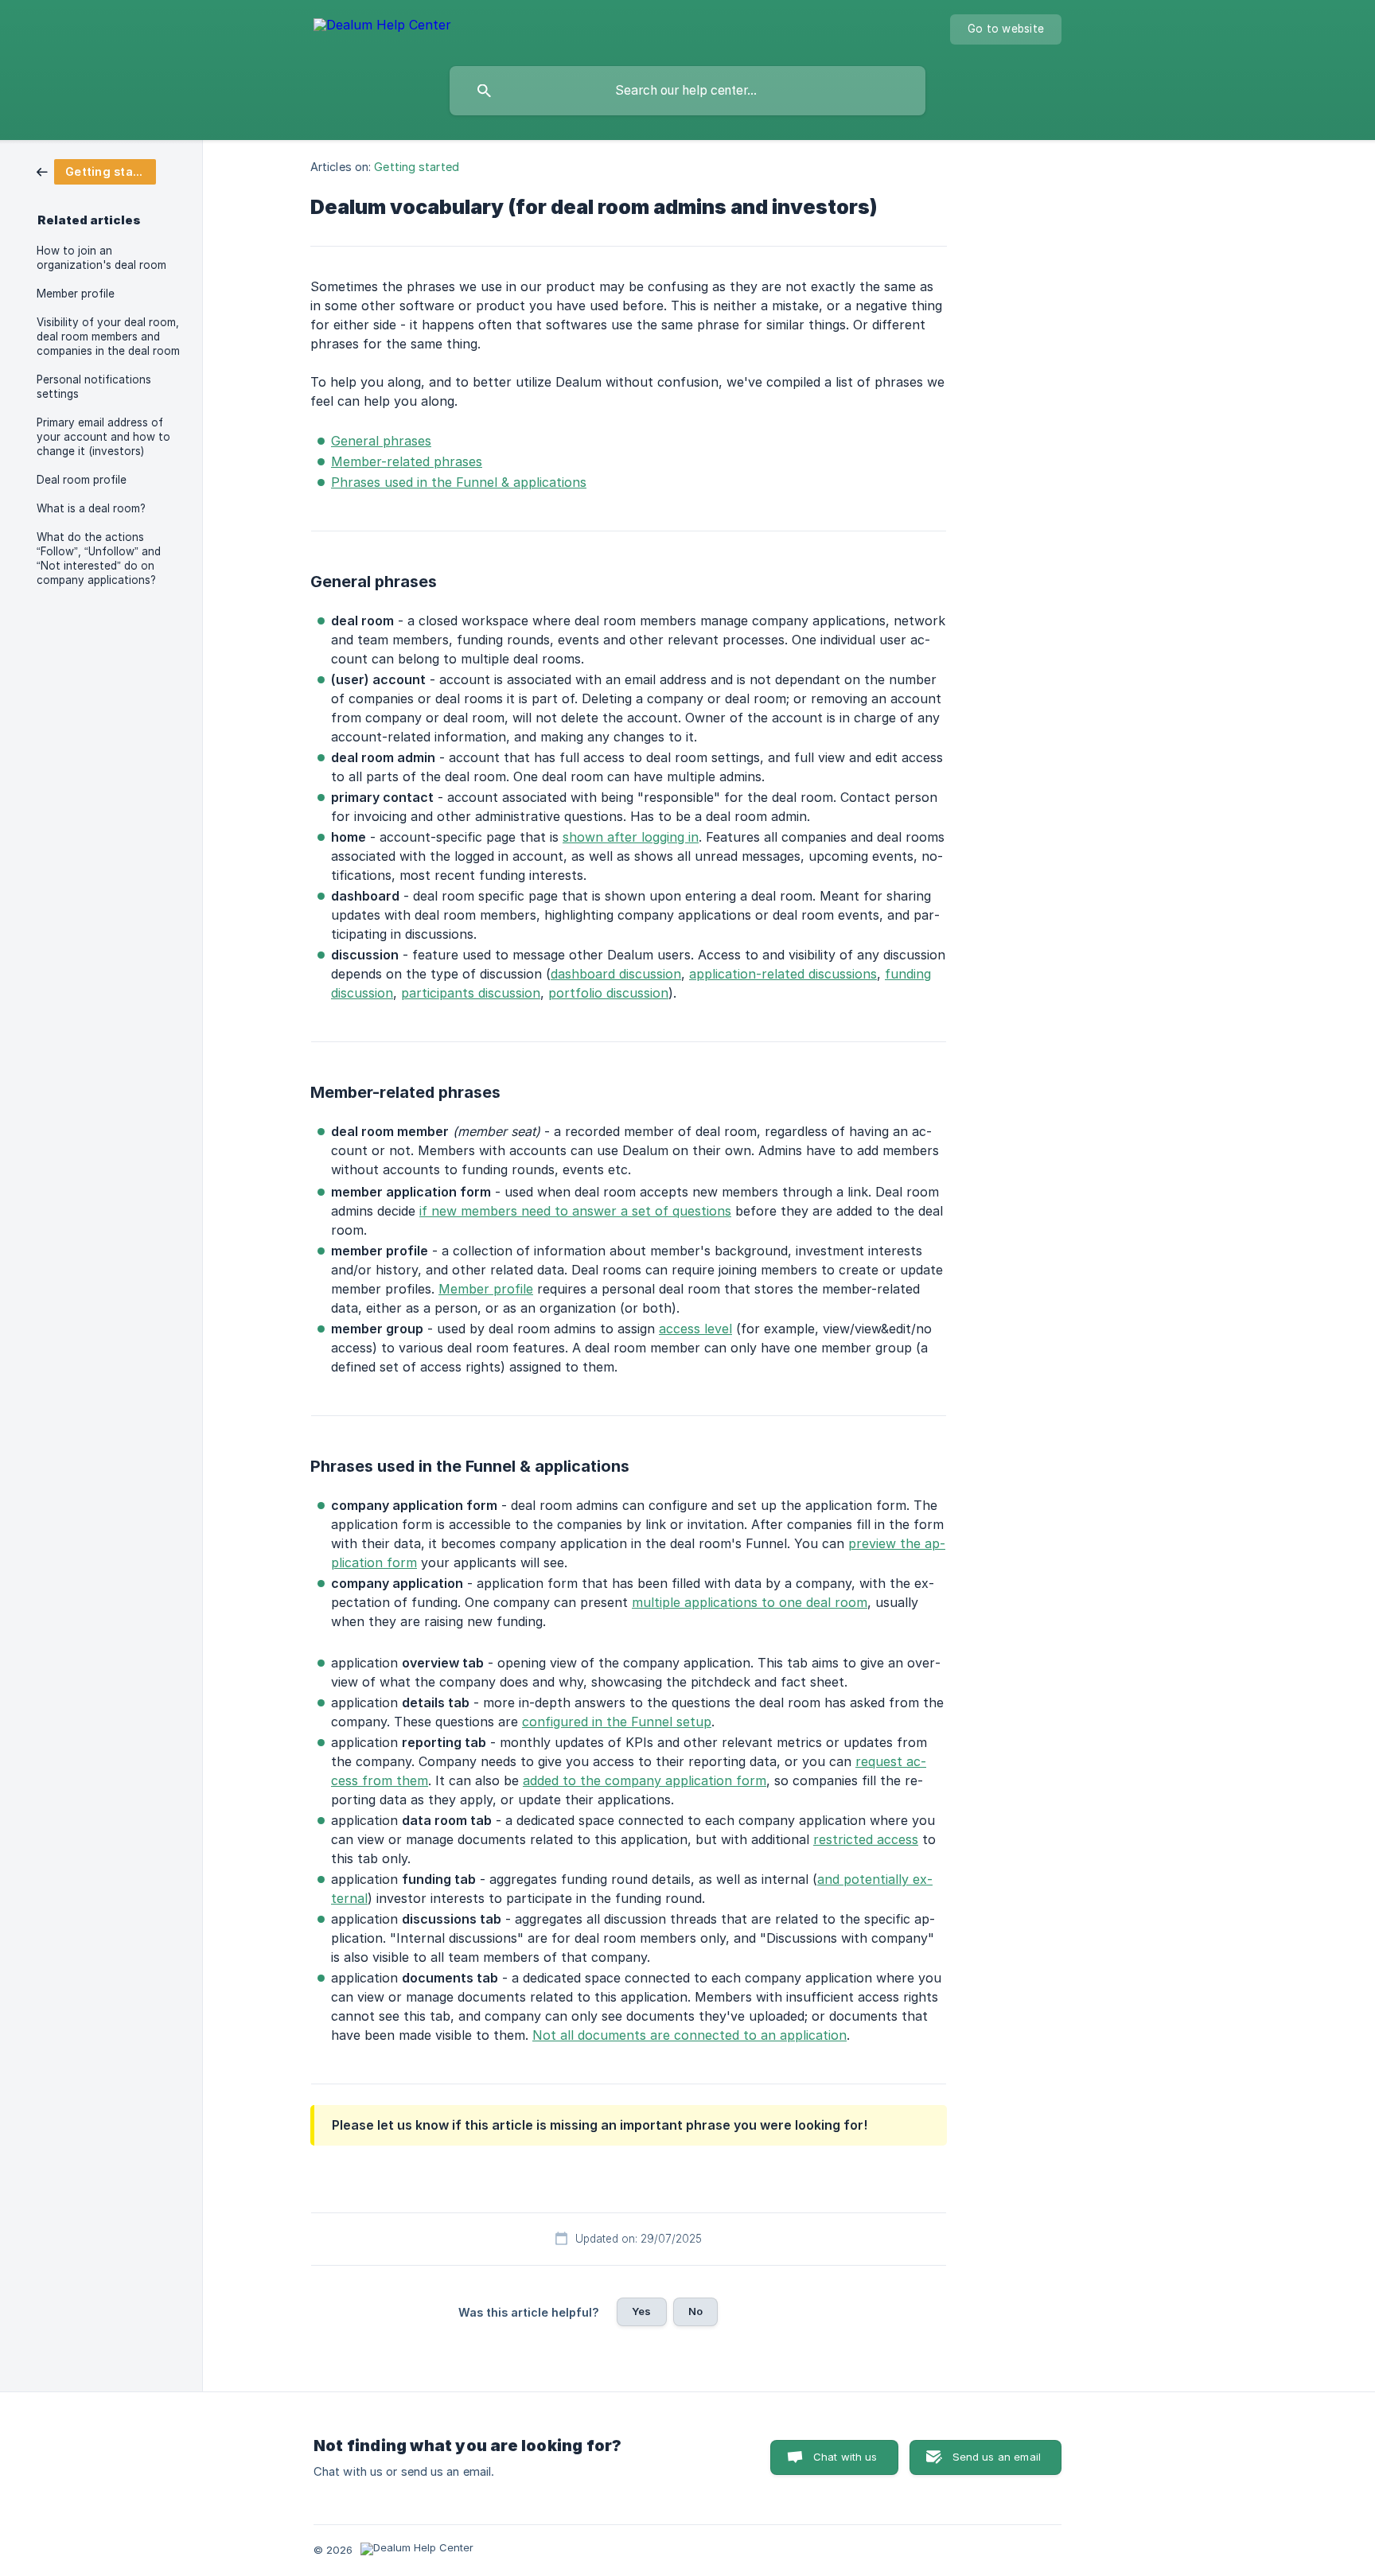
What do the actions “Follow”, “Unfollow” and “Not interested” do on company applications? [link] (99, 558)
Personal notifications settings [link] (94, 387)
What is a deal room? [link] (91, 508)
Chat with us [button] (845, 2457)
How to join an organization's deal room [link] (101, 258)
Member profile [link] (76, 294)
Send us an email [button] (997, 2457)
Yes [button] (641, 2311)
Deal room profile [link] (82, 480)
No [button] (695, 2311)
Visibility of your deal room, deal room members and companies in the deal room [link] (108, 337)
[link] (96, 171)
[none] (382, 27)
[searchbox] (687, 91)
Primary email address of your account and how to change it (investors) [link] (103, 437)
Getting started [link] (417, 167)
